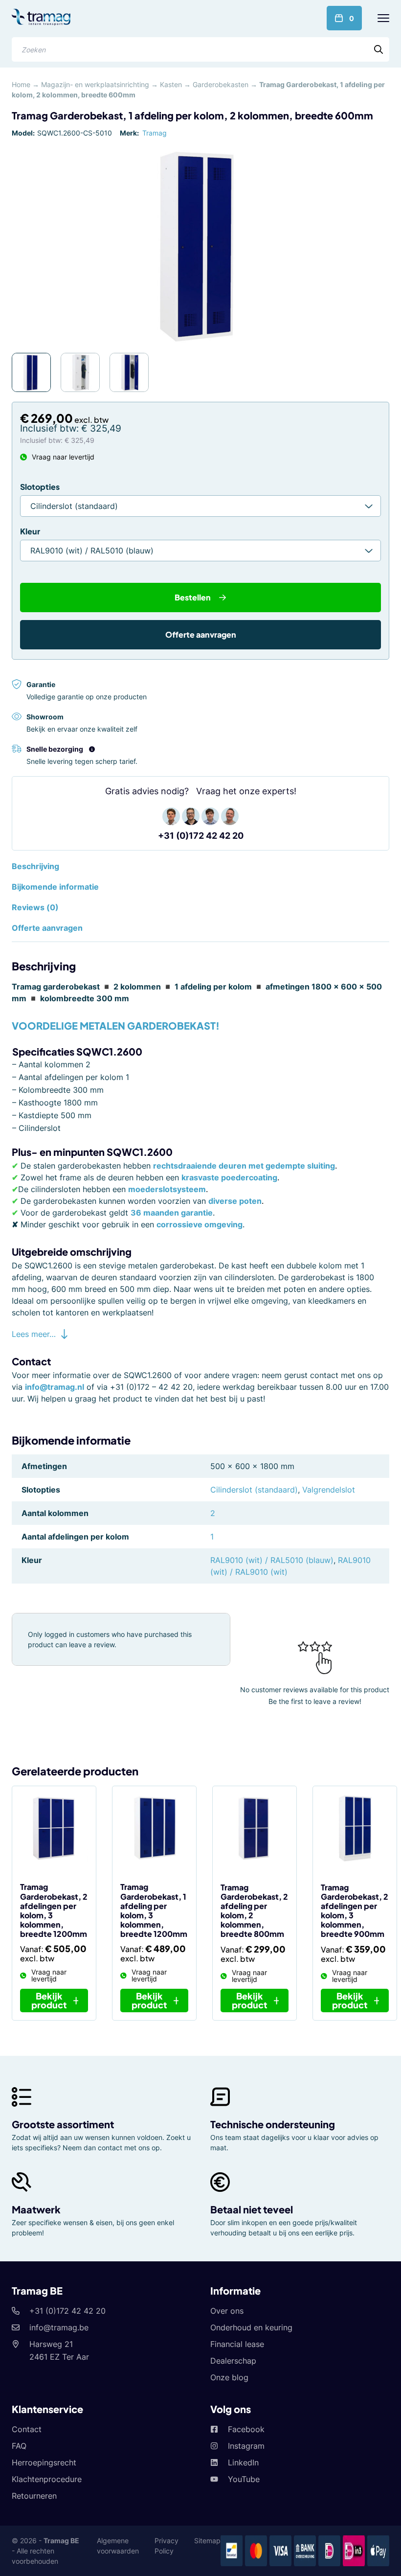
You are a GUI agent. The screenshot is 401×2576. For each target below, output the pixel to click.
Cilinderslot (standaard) (254, 1490)
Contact (27, 2429)
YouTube (244, 2479)
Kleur (30, 531)
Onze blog (229, 2377)
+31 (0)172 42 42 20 (201, 836)
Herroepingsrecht (44, 2462)
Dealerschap (233, 2361)
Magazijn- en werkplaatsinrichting (95, 84)
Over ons (227, 2311)
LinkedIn (243, 2462)
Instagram (246, 2446)
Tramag (155, 133)
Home (21, 84)
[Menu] (383, 18)
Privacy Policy (167, 2546)
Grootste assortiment (63, 2124)
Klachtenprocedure (47, 2479)
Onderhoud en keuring (251, 2327)
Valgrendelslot (329, 1490)
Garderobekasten (221, 84)
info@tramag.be (59, 2327)
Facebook (246, 2429)
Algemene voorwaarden (118, 2546)
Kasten (171, 84)
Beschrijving (35, 866)
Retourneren (34, 2496)
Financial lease (237, 2344)
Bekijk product (49, 2000)
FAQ (19, 2446)
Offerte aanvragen (201, 634)
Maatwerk (36, 2209)
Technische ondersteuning (273, 2124)
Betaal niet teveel (252, 2209)
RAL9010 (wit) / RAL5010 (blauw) (272, 1560)
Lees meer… (34, 1334)
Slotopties (40, 487)
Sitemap (207, 2541)
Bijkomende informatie (55, 887)
